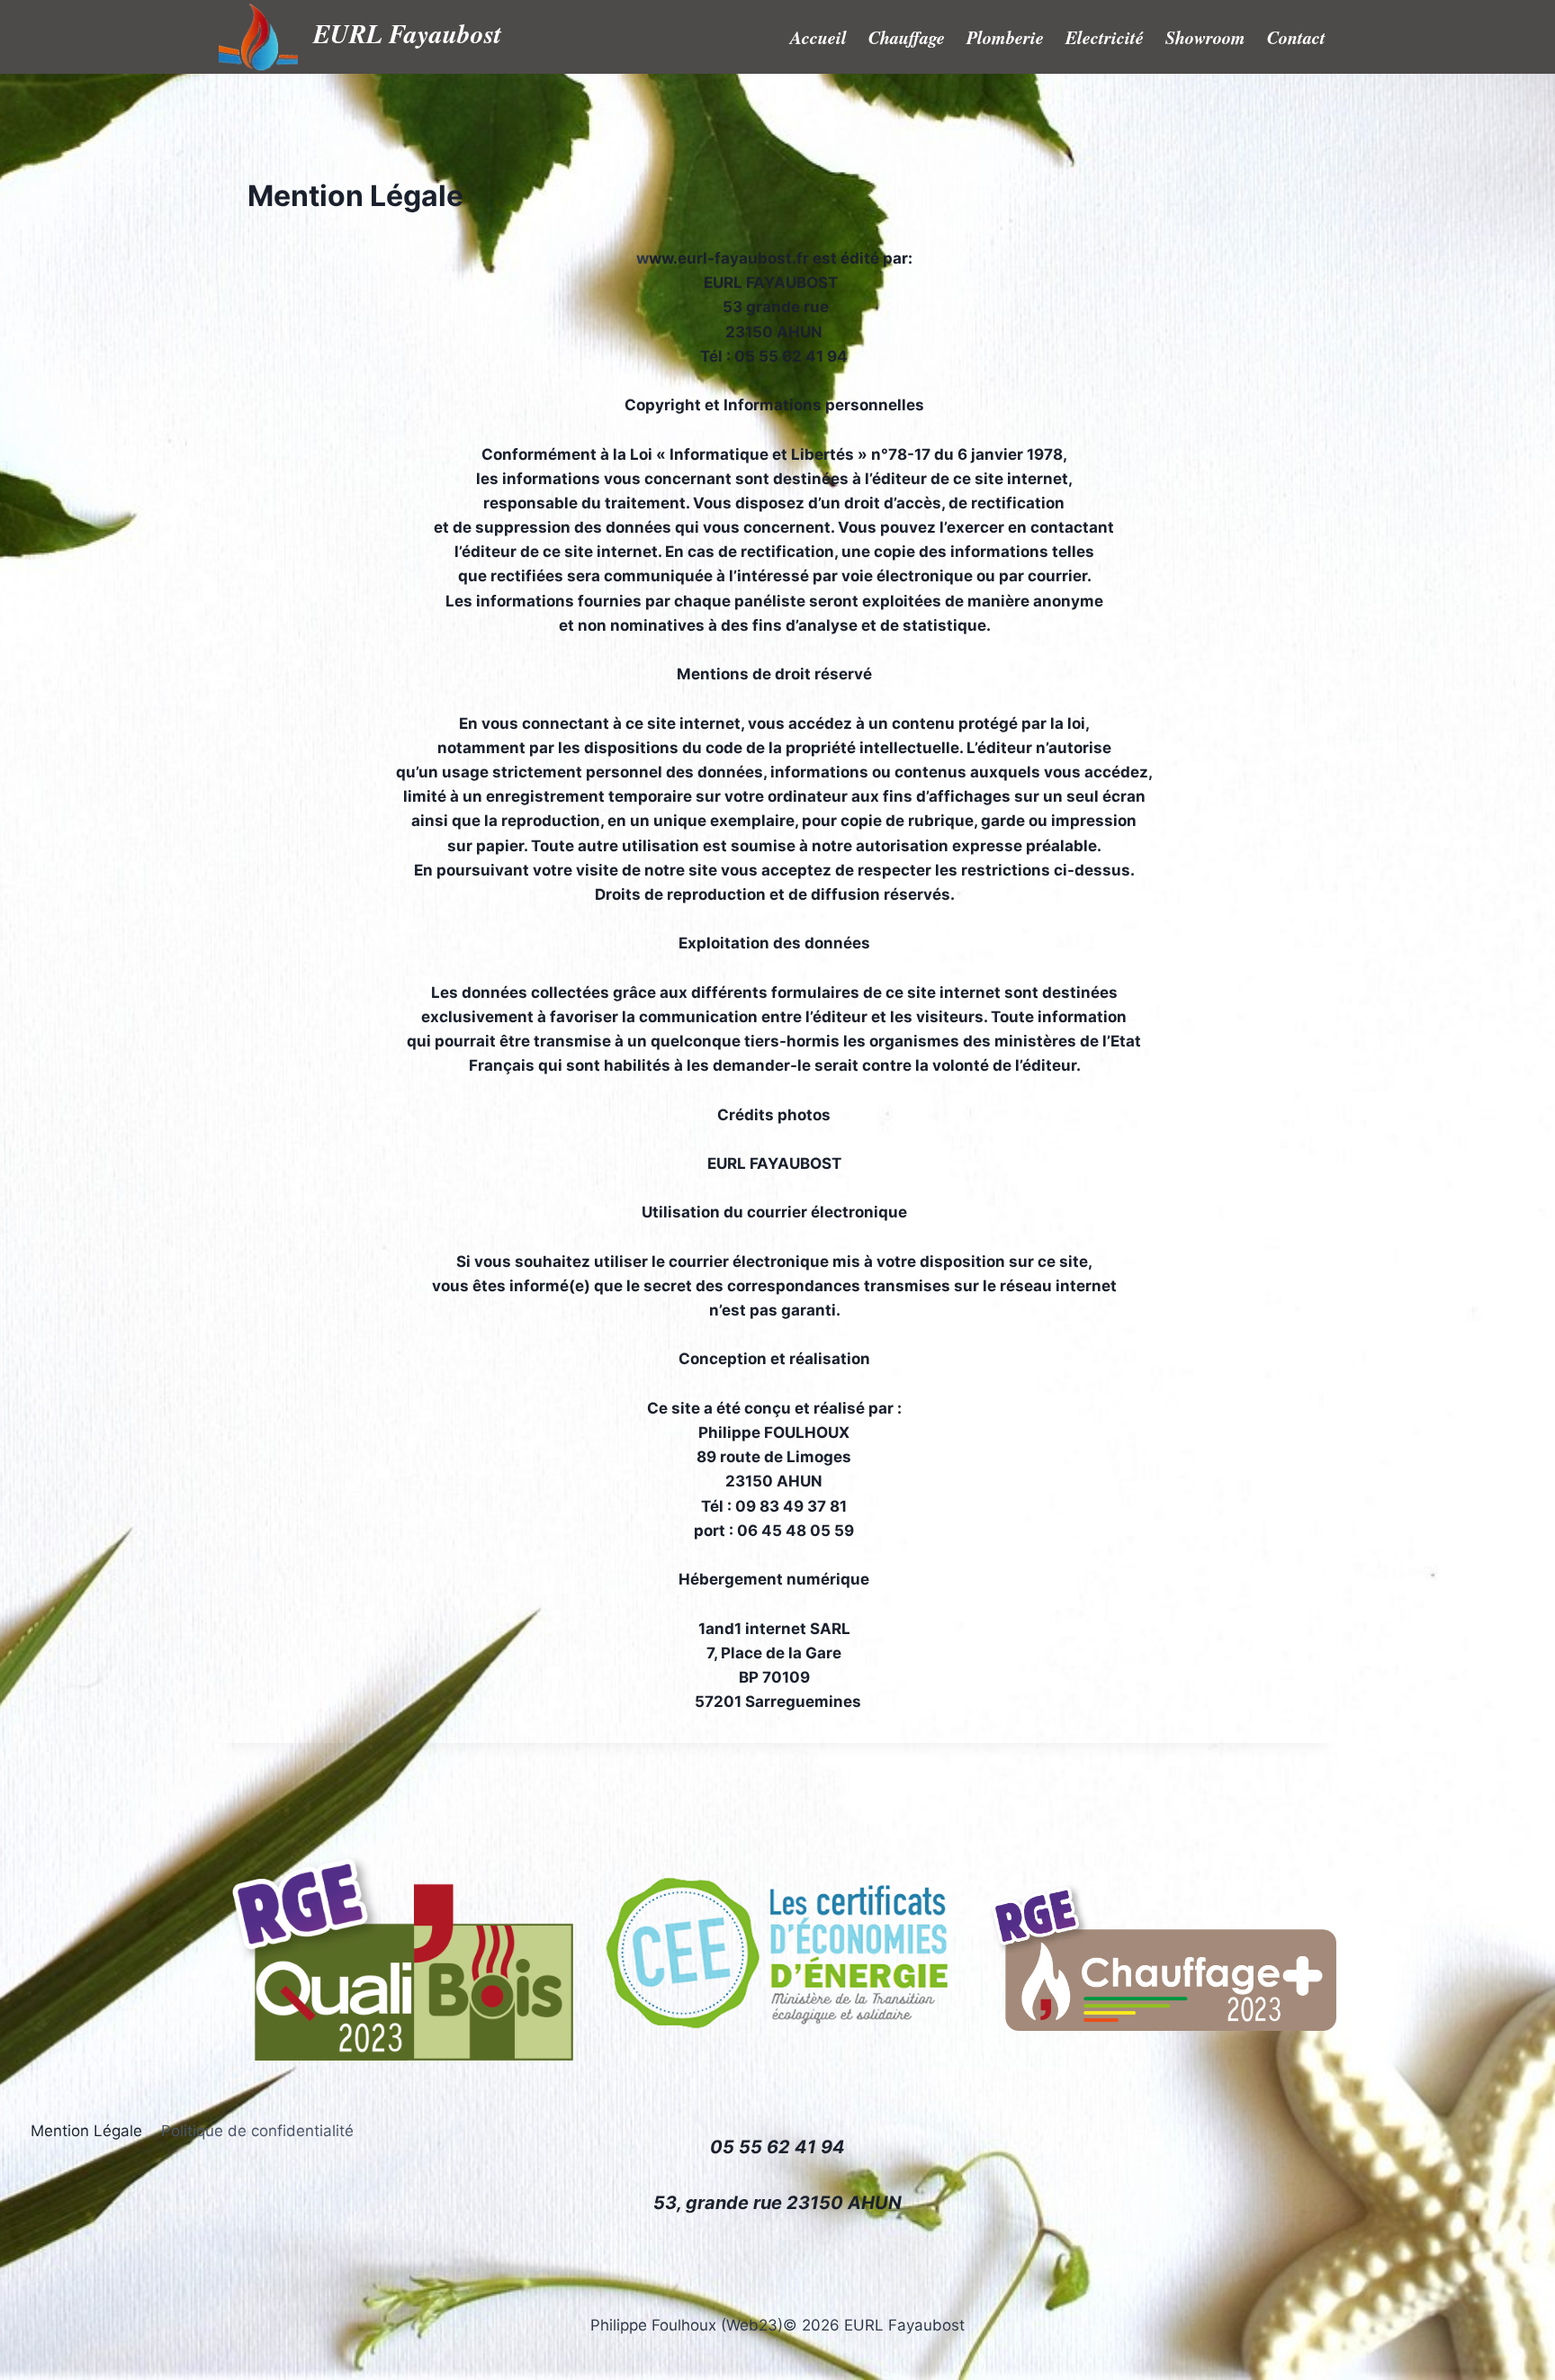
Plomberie (1005, 37)
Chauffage (907, 37)
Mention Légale (86, 2131)
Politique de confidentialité (257, 2131)
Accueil (818, 37)
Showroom (1205, 37)
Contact (1296, 37)
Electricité (1105, 37)
